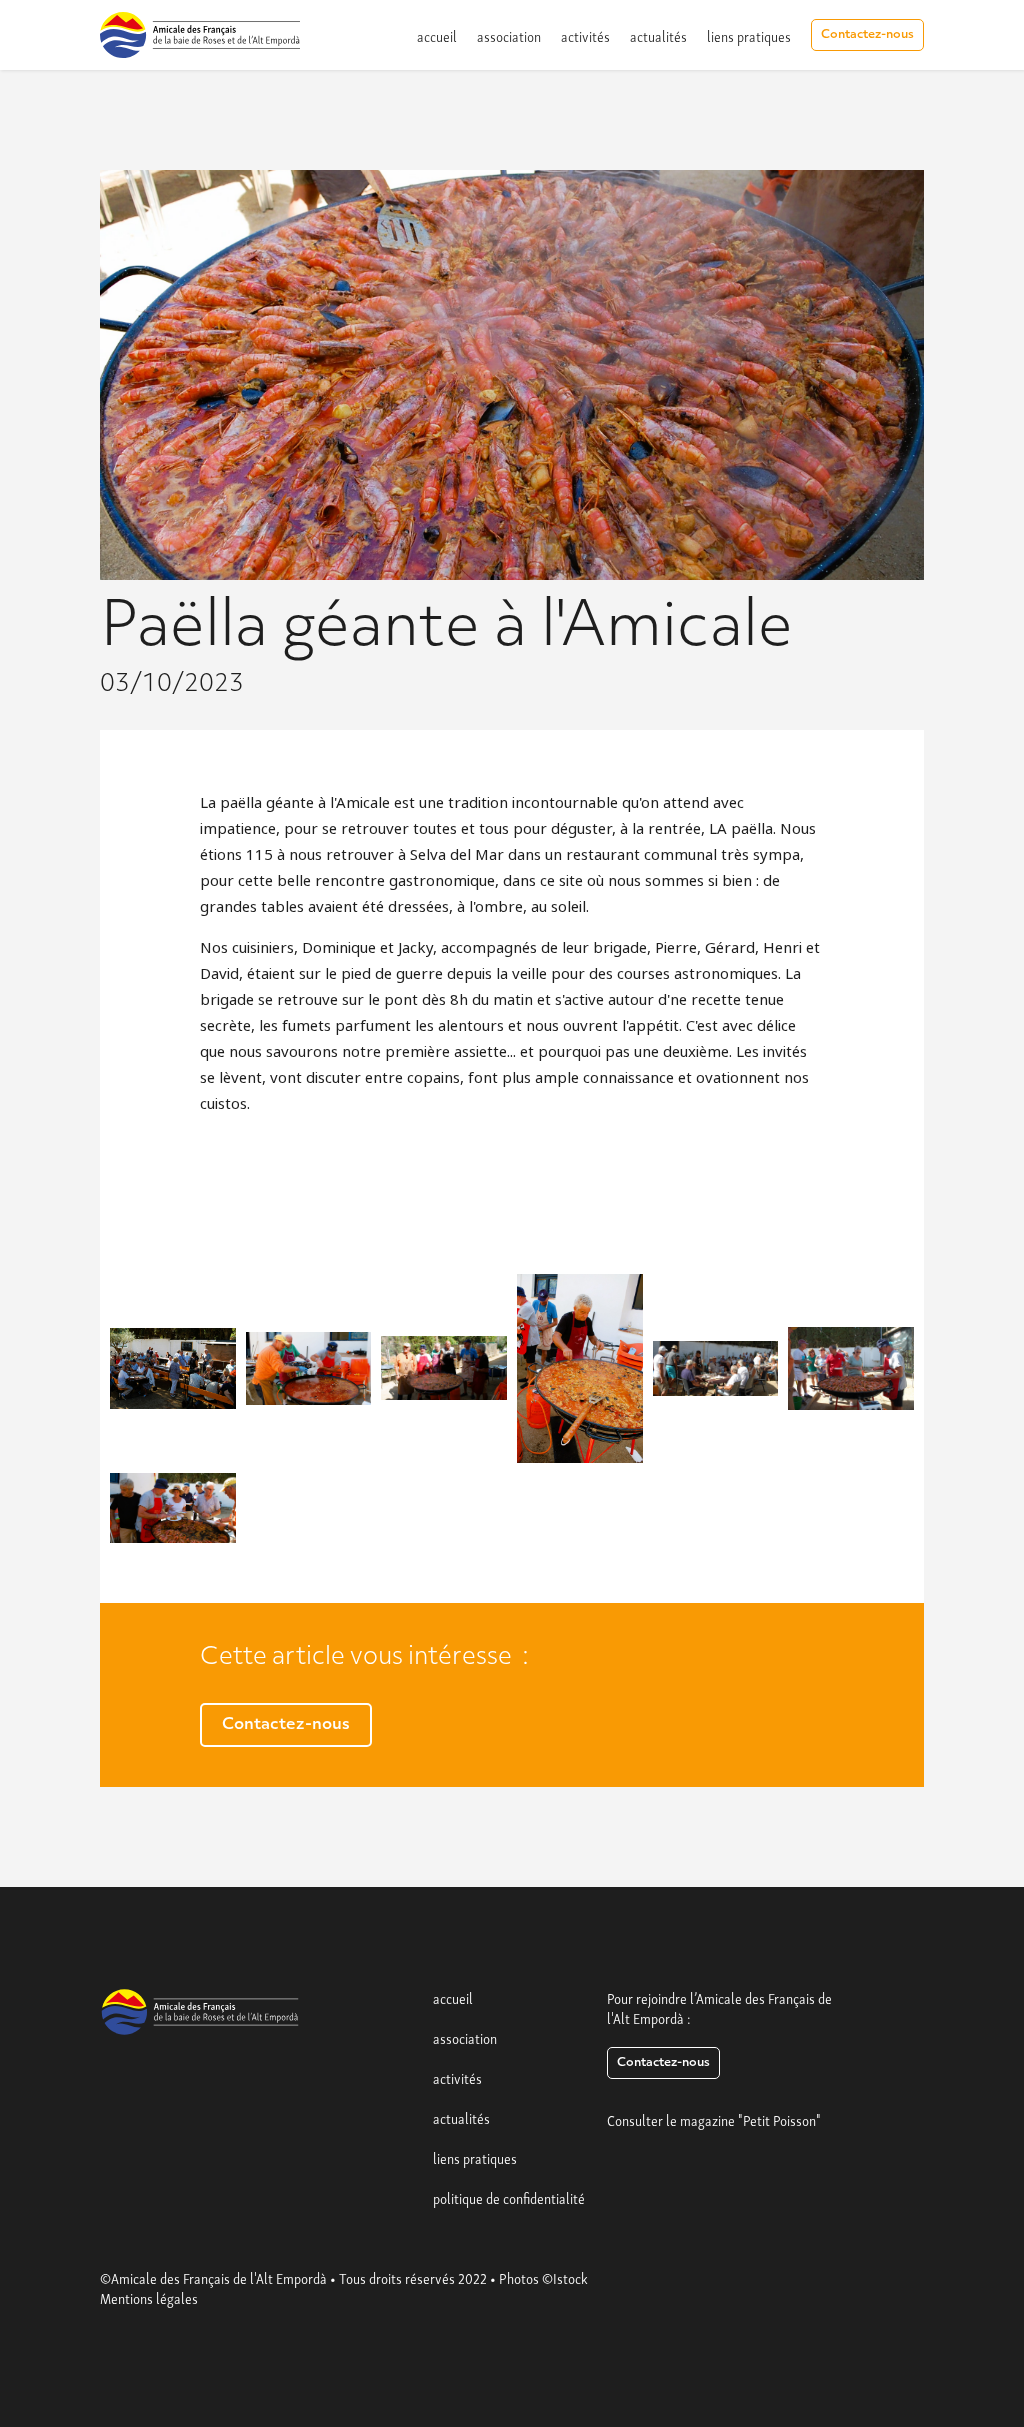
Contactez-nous (867, 35)
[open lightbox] (173, 1368)
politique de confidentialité (509, 2197)
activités (585, 35)
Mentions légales (149, 2297)
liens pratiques (749, 35)
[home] (200, 35)
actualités (658, 35)
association (509, 35)
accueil (437, 35)
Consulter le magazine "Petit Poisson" (714, 2119)
